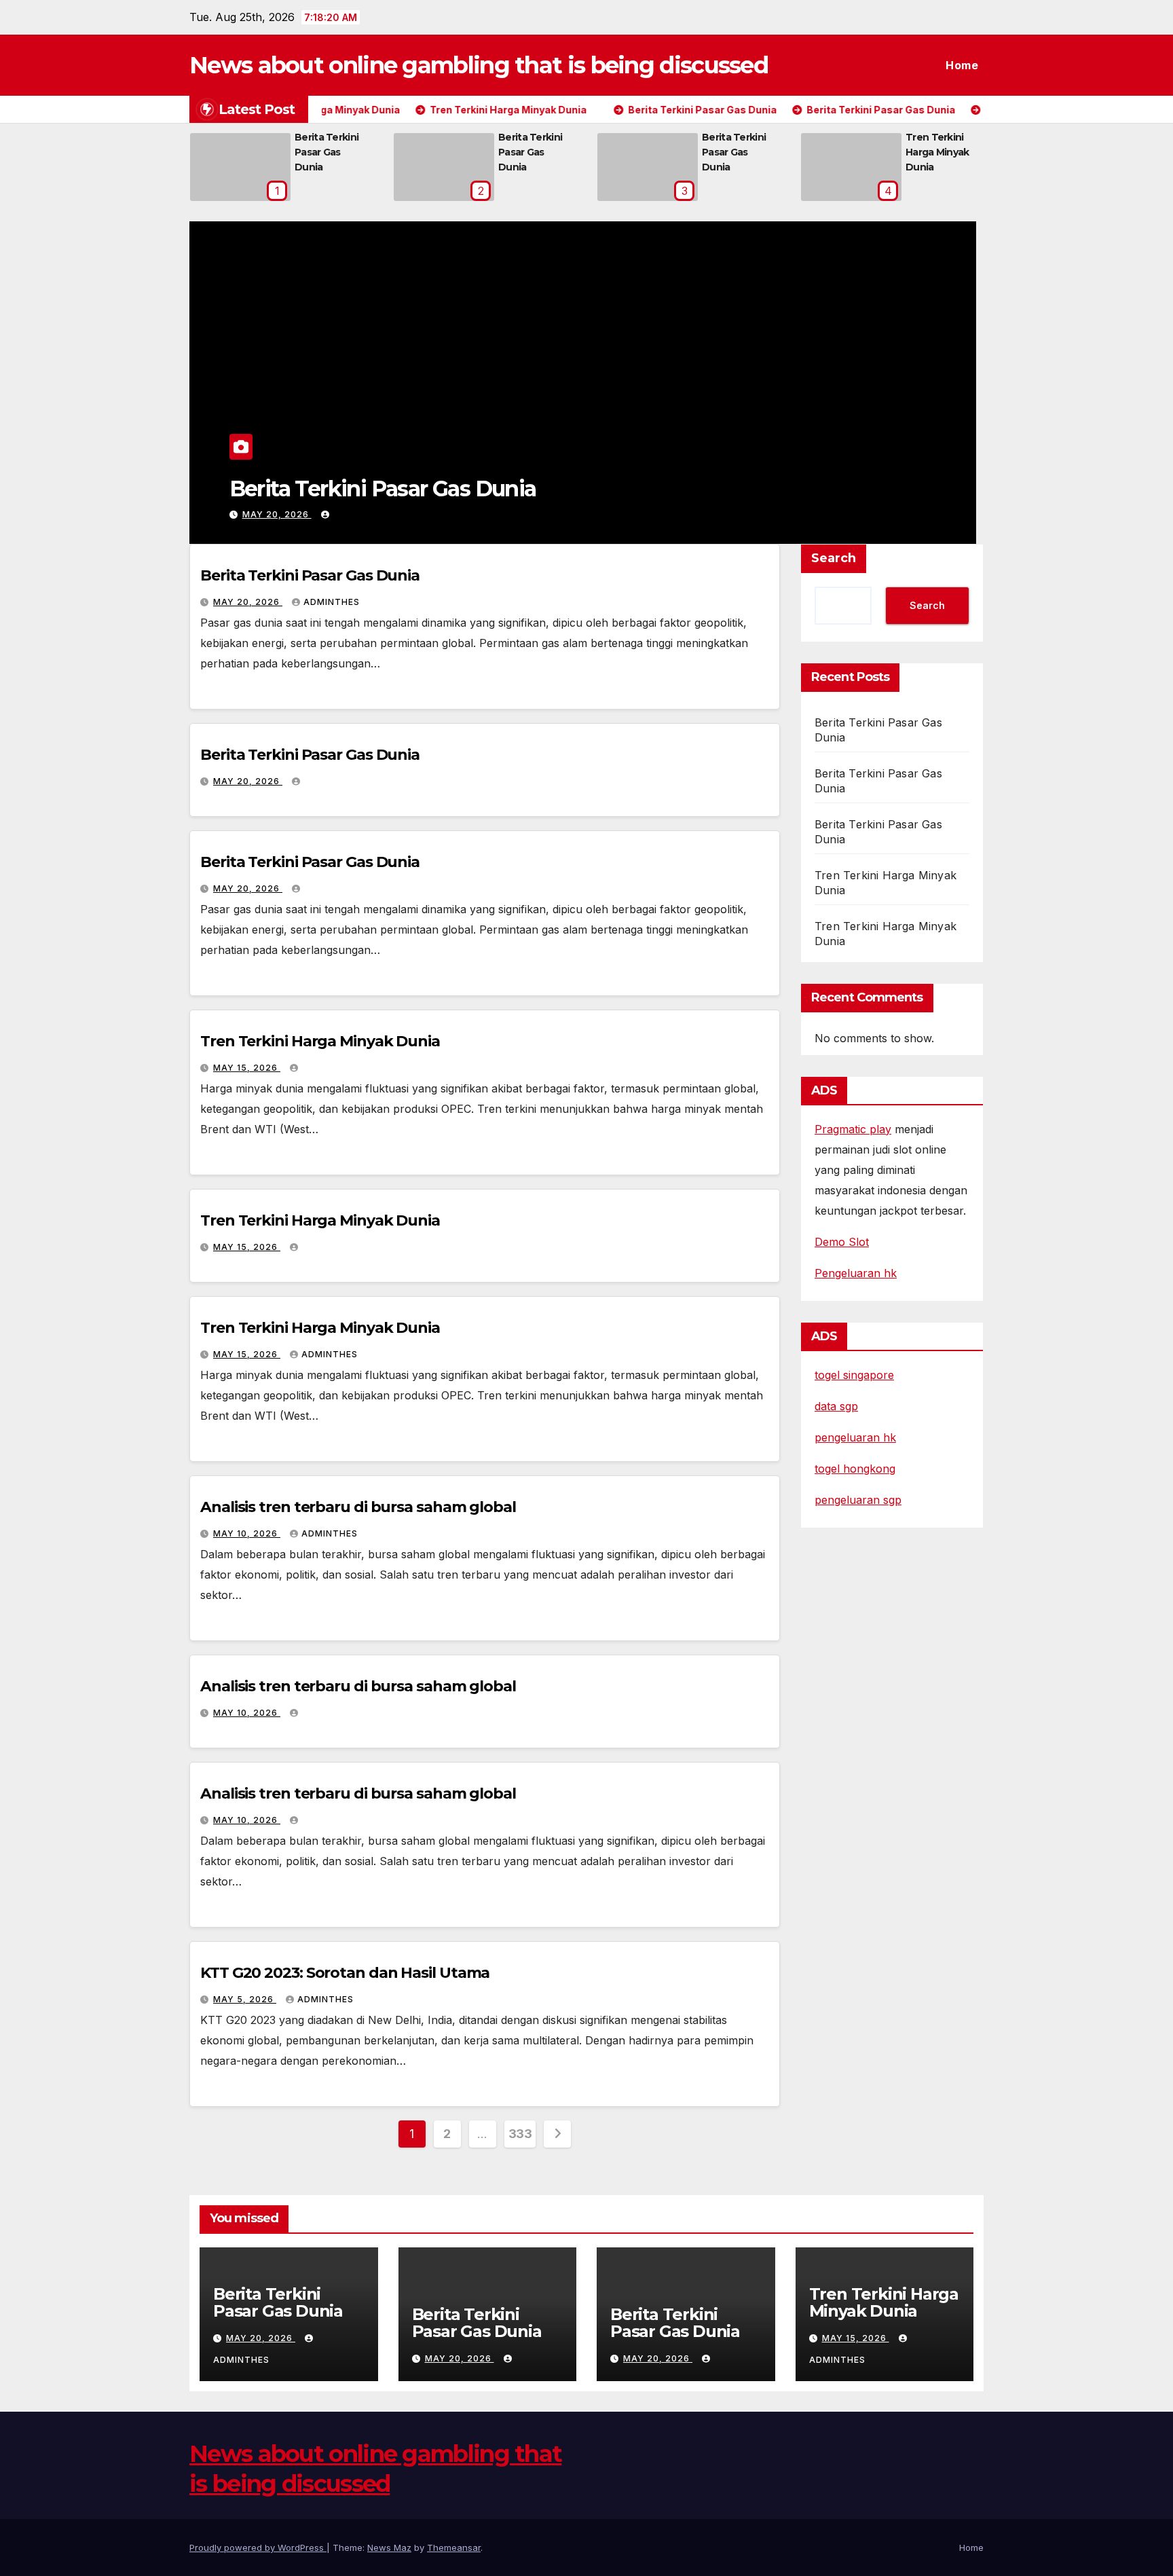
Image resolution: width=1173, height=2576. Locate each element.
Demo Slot (842, 1242)
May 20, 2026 (277, 514)
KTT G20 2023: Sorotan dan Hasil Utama (345, 1973)
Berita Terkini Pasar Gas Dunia (327, 152)
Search (834, 558)
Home (962, 65)
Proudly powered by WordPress (258, 2547)
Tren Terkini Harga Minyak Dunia (937, 152)
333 (520, 2134)
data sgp (836, 1406)
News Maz (389, 2547)
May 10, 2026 (247, 1533)
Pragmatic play (853, 1129)
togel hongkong (855, 1469)
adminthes (332, 602)
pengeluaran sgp (858, 1500)
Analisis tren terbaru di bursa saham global (358, 1507)
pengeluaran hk (855, 1437)
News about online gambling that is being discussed (479, 65)
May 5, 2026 (245, 1999)
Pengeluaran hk (856, 1273)
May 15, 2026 (247, 1068)
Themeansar (454, 2547)
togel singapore (854, 1375)
